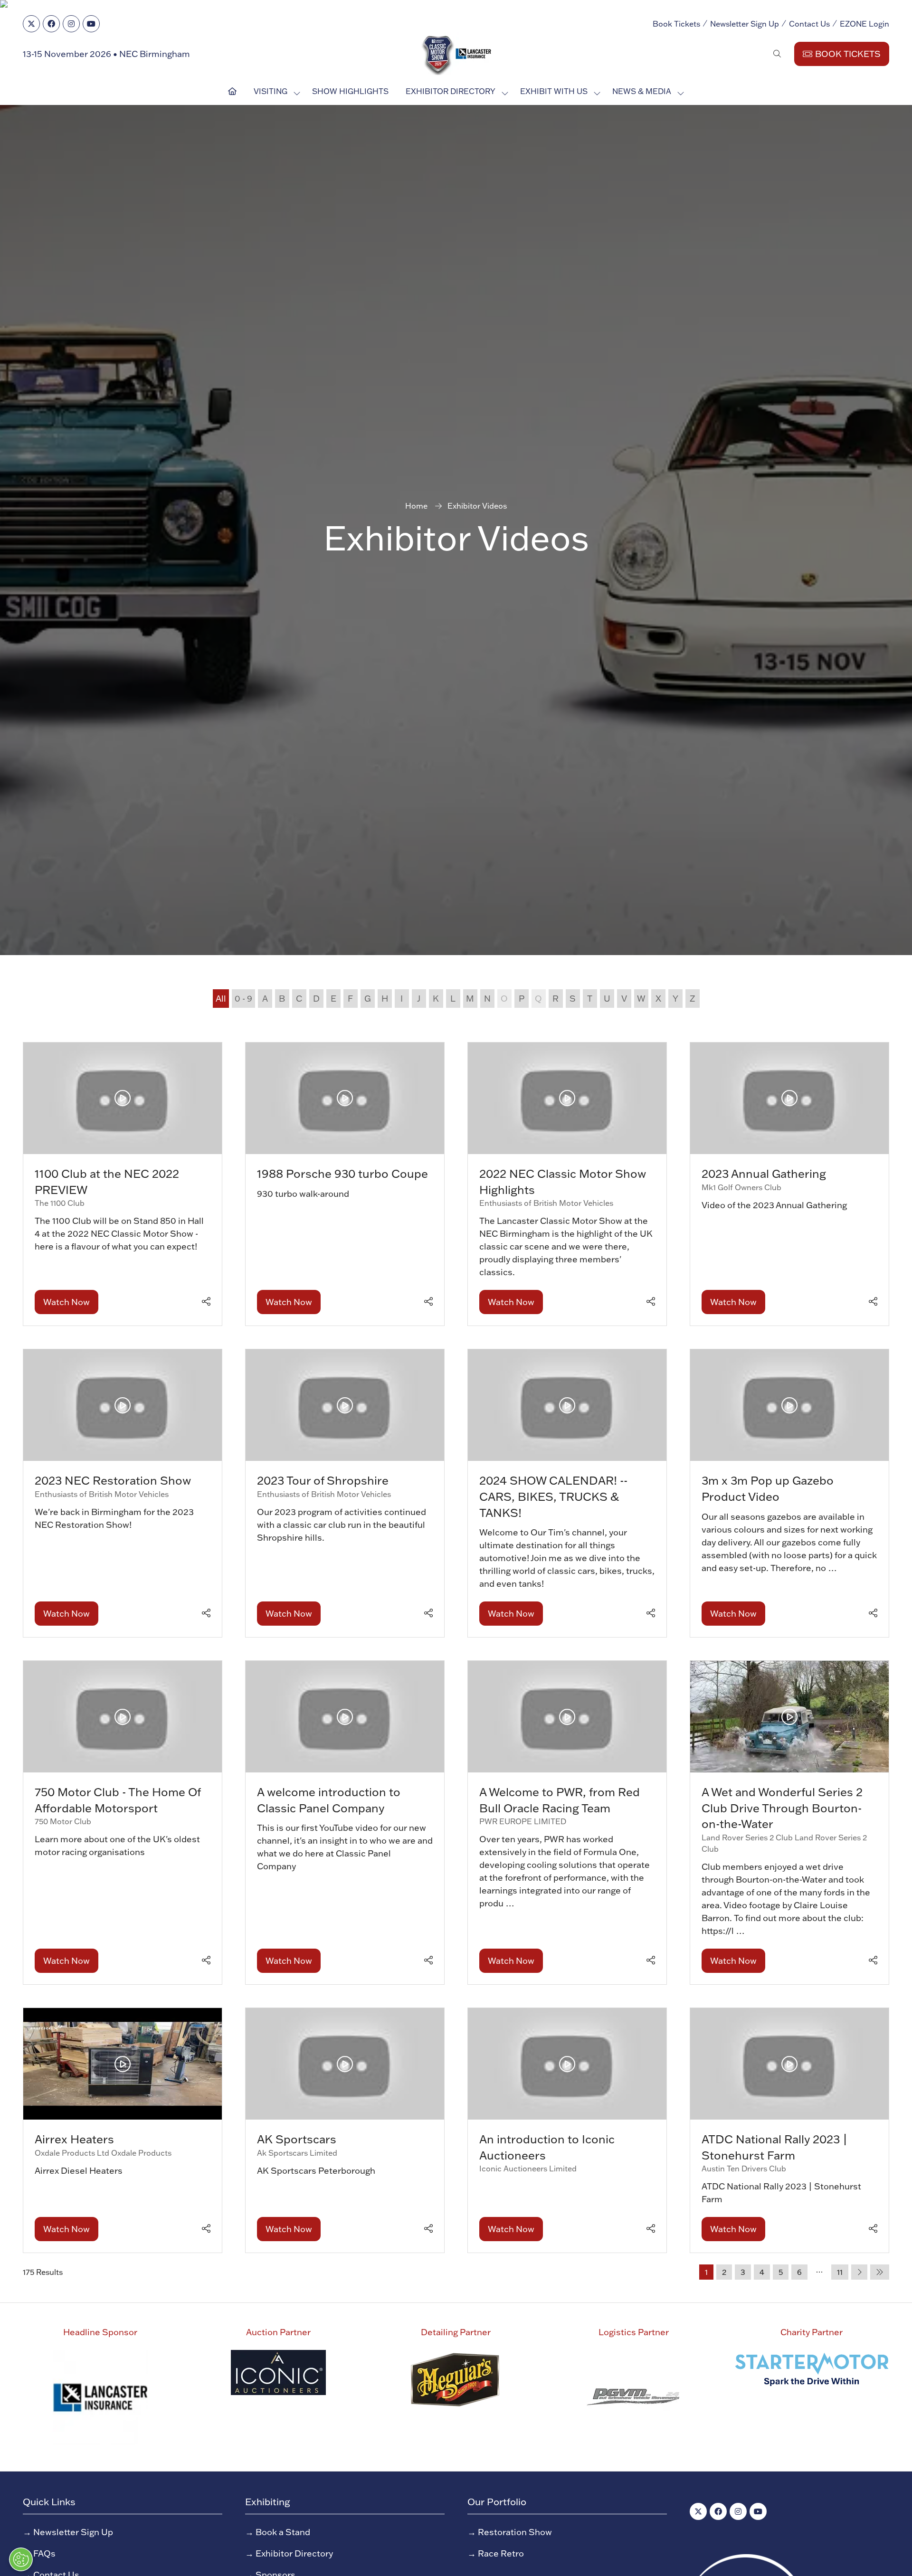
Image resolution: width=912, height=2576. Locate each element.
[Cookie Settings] (21, 2559)
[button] (551, 1080)
